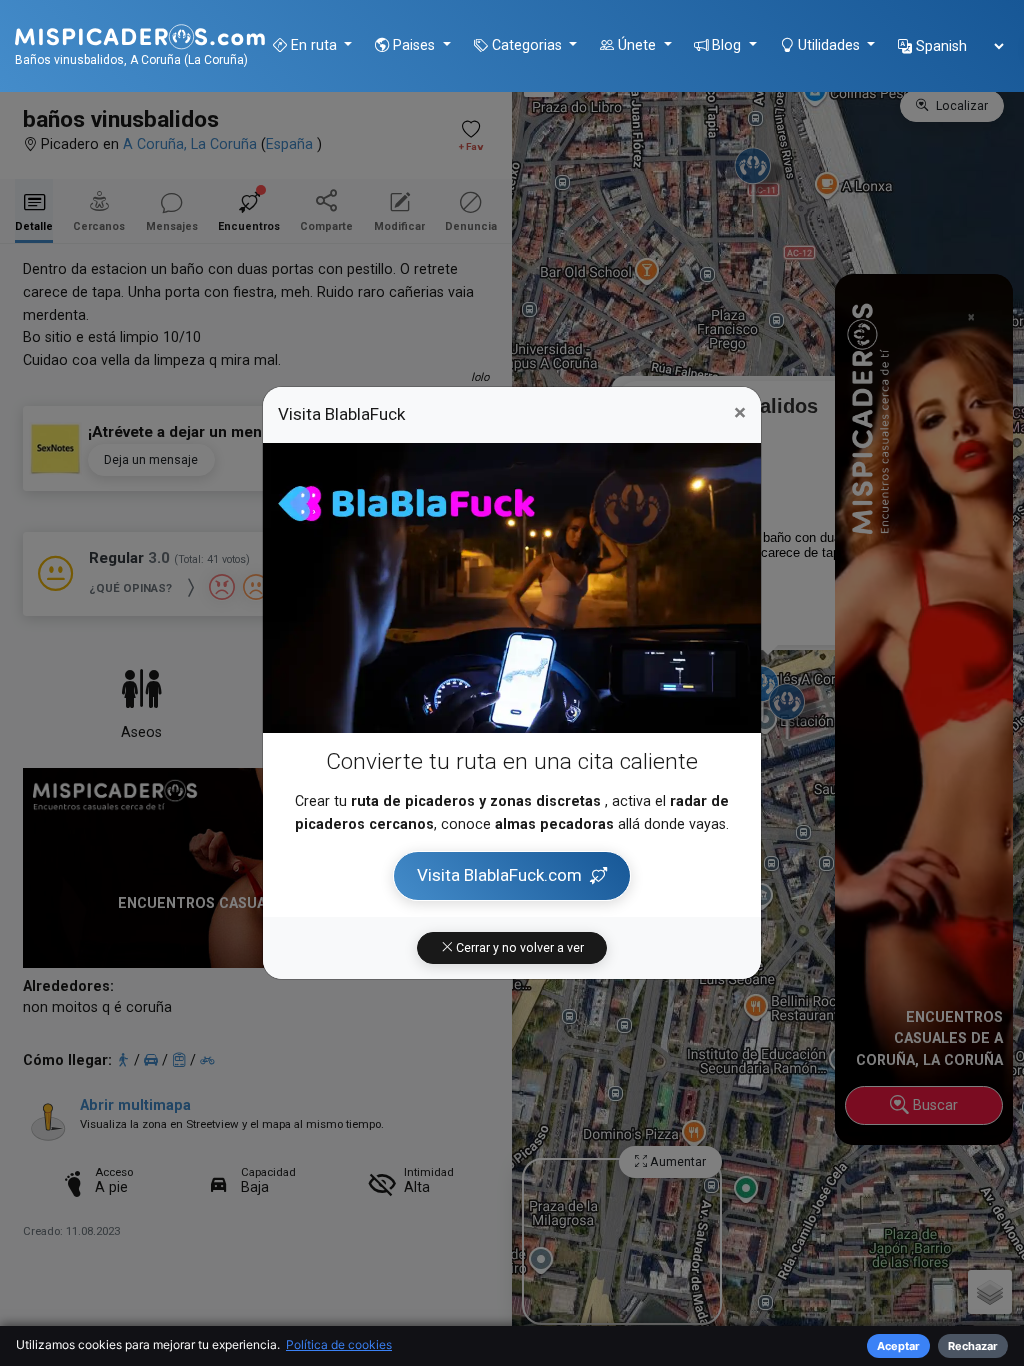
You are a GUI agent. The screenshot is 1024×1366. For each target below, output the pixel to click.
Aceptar (898, 1346)
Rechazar (973, 1346)
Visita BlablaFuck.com (499, 875)
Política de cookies (339, 1344)
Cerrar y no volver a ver (518, 948)
